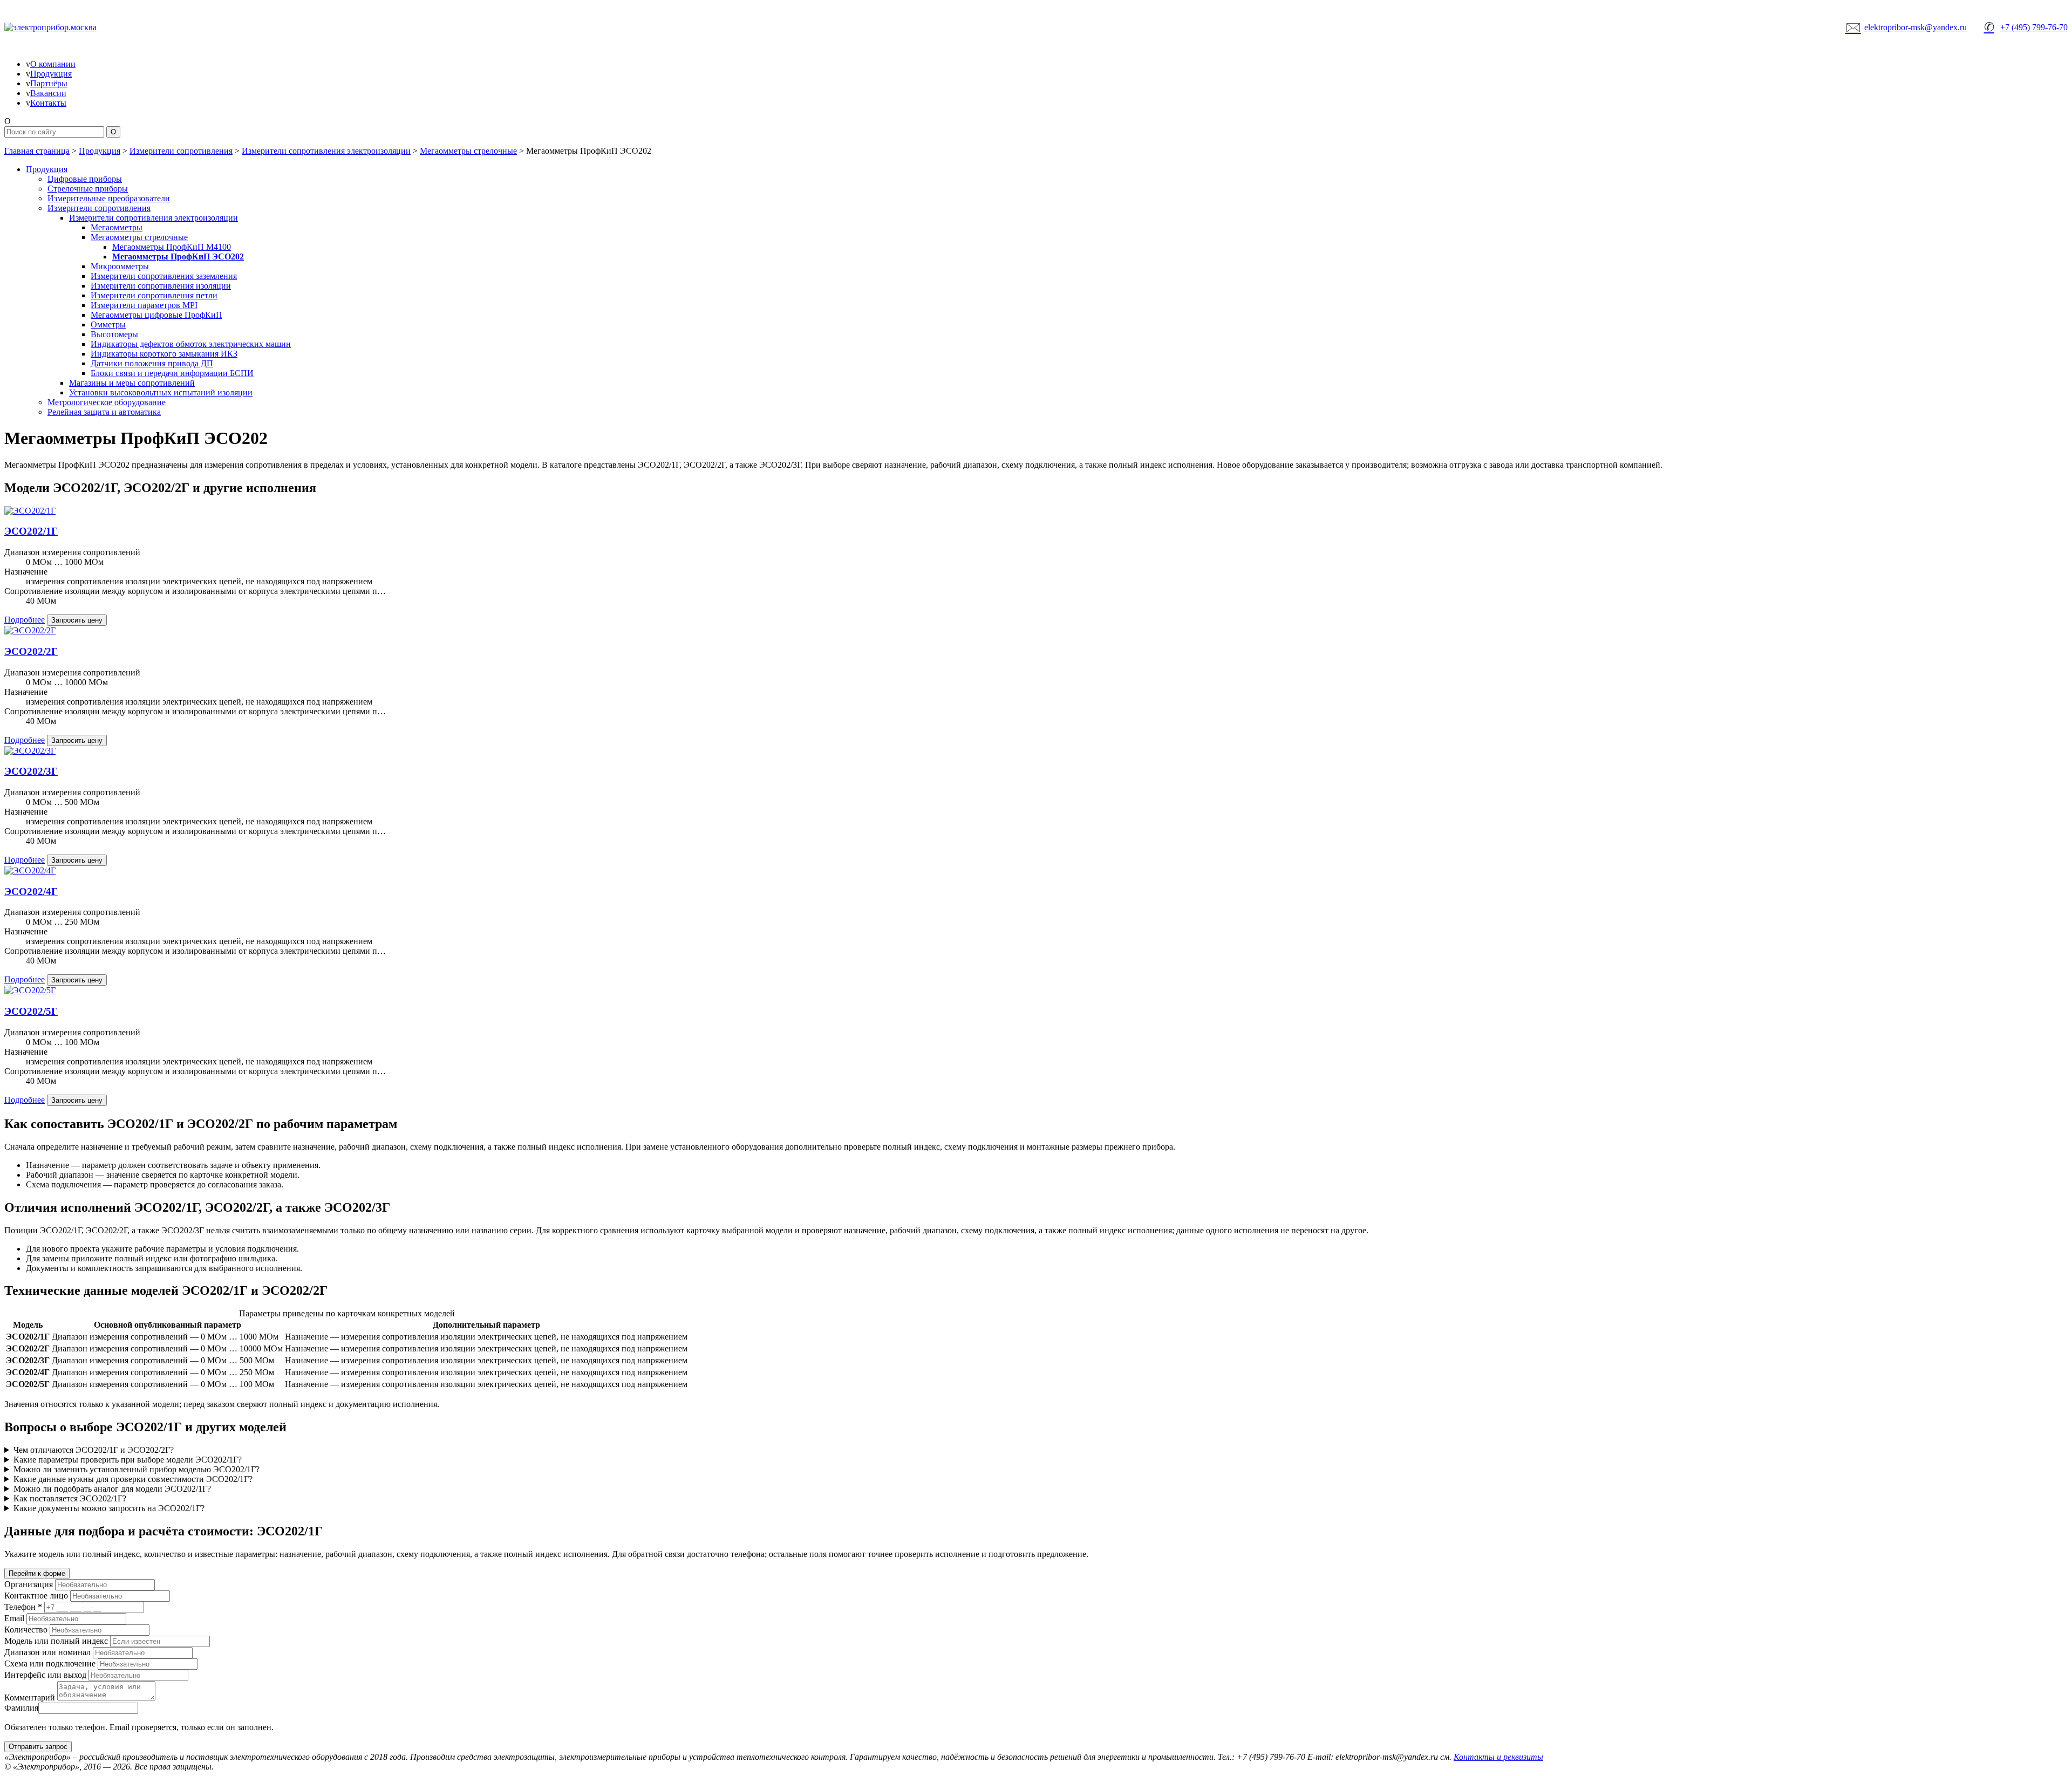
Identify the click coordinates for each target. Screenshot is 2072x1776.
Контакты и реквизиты (1498, 1757)
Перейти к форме (37, 1573)
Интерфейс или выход (45, 1675)
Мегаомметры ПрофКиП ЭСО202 (178, 257)
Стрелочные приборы (88, 189)
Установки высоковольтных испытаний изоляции (161, 392)
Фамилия (21, 1708)
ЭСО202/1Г (31, 531)
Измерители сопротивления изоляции (161, 286)
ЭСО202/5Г (31, 1011)
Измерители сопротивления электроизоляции (326, 151)
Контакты (48, 103)
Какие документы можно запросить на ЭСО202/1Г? (109, 1508)
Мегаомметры (117, 227)
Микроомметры (120, 266)
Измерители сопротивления (181, 151)
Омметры (108, 325)
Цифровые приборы (85, 179)
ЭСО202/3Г (31, 771)
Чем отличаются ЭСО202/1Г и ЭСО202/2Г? (94, 1450)
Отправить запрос (38, 1747)
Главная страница (37, 151)
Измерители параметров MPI (144, 305)
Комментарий (30, 1698)
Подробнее (25, 620)
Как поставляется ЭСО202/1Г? (70, 1498)
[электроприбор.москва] (91, 28)
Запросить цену (77, 620)
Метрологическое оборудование (107, 402)
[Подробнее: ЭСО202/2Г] (30, 630)
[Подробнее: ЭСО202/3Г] (30, 751)
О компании (53, 64)
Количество (26, 1630)
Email (14, 1618)
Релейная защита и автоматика (104, 412)
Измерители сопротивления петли (154, 295)
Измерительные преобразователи (109, 198)
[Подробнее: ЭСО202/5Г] (30, 990)
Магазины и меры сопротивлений (132, 383)
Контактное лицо (36, 1596)
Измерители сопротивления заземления (164, 276)
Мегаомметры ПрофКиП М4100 (172, 247)
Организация (29, 1584)
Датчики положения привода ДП (152, 363)
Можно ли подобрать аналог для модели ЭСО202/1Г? (112, 1489)
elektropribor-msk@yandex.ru (1906, 27)
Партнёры (49, 83)
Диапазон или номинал (47, 1652)
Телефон (23, 1607)
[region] (1036, 1350)
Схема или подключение (50, 1664)
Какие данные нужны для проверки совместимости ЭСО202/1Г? (133, 1479)
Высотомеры (114, 334)
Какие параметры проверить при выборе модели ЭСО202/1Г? (128, 1460)
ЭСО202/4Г (31, 892)
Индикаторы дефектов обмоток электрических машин (191, 344)
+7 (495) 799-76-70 (2026, 27)
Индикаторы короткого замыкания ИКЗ (164, 354)
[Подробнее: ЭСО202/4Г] (30, 870)
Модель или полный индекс (56, 1641)
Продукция (51, 74)
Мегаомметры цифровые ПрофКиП (156, 315)
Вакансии (48, 93)
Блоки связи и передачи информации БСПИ (172, 373)
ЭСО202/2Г (31, 651)
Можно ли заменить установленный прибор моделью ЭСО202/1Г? (137, 1469)
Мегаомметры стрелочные (468, 151)
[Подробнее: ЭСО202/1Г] (30, 511)
